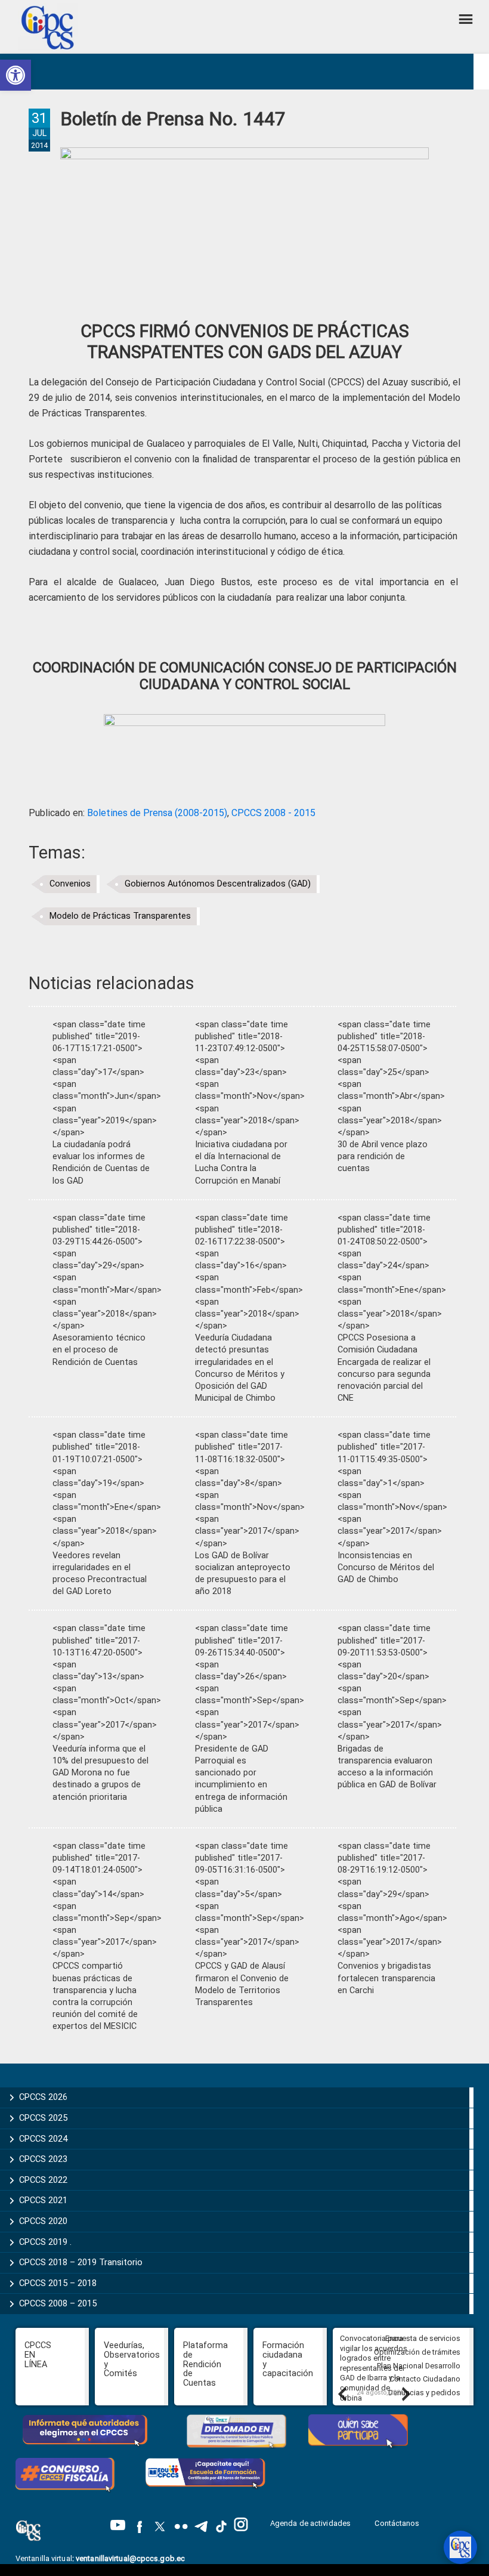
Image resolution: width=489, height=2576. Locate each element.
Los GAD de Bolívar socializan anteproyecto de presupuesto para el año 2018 (243, 1573)
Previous (342, 2393)
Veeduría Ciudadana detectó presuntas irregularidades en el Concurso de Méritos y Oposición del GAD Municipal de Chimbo (240, 1368)
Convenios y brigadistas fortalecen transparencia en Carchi (386, 1978)
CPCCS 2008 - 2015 (273, 813)
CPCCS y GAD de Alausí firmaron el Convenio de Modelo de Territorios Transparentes (242, 1984)
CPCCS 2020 (43, 2221)
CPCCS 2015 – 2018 (58, 2283)
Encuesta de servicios (423, 2338)
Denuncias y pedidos (424, 2393)
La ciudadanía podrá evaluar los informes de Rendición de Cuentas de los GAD (101, 1162)
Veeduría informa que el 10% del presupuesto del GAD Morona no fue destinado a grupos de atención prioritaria (100, 1773)
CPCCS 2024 (43, 2139)
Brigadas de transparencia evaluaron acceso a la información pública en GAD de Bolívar (387, 1767)
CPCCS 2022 (43, 2180)
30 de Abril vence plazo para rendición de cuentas (383, 1156)
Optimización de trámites (417, 2352)
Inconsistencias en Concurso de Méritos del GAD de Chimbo (386, 1567)
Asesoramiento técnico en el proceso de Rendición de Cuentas (99, 1350)
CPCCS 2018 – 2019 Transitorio (81, 2262)
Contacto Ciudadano (425, 2379)
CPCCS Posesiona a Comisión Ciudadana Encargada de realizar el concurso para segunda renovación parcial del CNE (384, 1368)
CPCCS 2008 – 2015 (58, 2303)
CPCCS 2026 (43, 2097)
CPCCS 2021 (43, 2200)
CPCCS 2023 (43, 2159)
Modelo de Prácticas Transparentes (120, 916)
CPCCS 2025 (43, 2118)
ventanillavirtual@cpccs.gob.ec (130, 2558)
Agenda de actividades (310, 2523)
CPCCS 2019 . (45, 2242)
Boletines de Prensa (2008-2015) (157, 813)
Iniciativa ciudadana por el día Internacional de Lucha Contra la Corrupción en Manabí (241, 1162)
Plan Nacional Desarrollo (419, 2366)
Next (406, 2393)
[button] (16, 75)
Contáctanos (398, 2523)
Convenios (70, 884)
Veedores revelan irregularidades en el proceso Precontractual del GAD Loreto (100, 1573)
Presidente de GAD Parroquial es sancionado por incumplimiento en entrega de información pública (241, 1779)
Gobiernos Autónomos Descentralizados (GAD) (218, 884)
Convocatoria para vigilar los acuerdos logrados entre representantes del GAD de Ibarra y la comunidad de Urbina (374, 2368)
